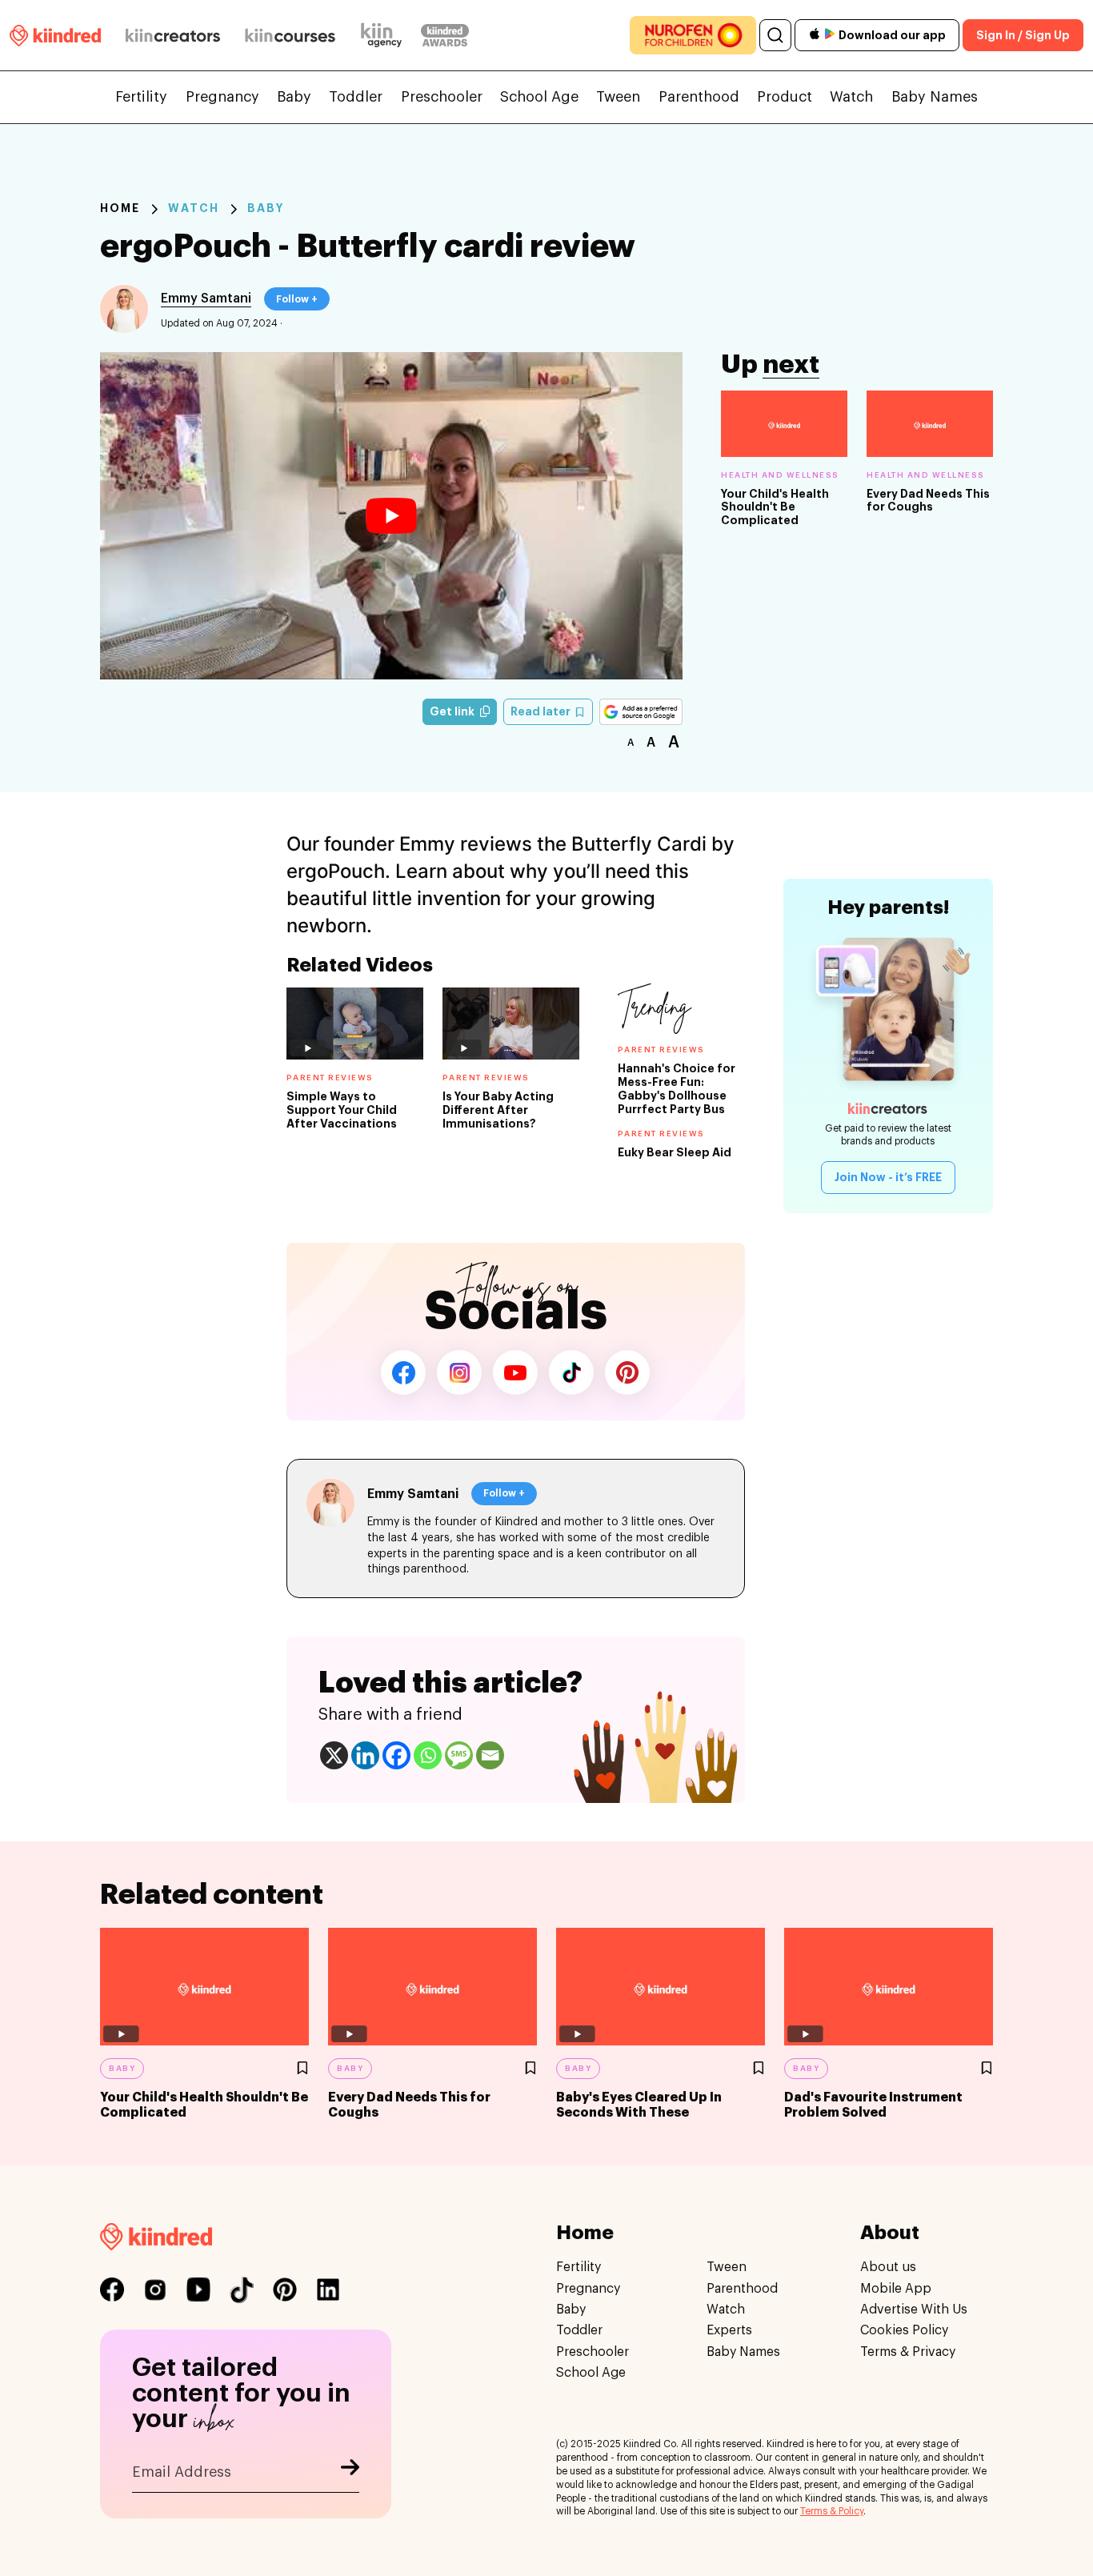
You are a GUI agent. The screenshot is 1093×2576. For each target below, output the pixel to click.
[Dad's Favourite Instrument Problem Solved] (889, 1987)
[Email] (490, 1755)
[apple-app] (815, 36)
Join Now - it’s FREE (888, 1177)
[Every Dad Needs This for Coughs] (930, 424)
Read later (542, 711)
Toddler (356, 97)
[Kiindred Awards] (445, 35)
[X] (334, 1755)
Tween (618, 97)
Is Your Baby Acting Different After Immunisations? (498, 1110)
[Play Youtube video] (391, 516)
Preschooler (442, 97)
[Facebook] (396, 1755)
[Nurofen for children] (693, 35)
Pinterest (627, 1372)
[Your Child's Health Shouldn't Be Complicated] (784, 424)
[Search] (775, 35)
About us (888, 2267)
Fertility (141, 97)
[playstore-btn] (830, 35)
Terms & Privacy (908, 2352)
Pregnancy (222, 97)
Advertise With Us (914, 2310)
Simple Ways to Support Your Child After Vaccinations (342, 1110)
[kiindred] (55, 35)
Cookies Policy (904, 2330)
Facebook (403, 1372)
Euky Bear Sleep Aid (675, 1152)
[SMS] (459, 1755)
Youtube (515, 1372)
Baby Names (935, 97)
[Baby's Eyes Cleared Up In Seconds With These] (661, 1987)
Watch (851, 97)
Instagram (459, 1372)
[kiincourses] (290, 35)
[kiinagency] (385, 35)
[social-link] (112, 2290)
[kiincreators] (173, 35)
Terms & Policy (832, 2511)
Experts (729, 2330)
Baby (294, 97)
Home (120, 208)
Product (785, 97)
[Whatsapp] (428, 1755)
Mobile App (896, 2288)
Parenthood (699, 97)
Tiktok (571, 1372)
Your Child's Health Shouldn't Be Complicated (775, 507)
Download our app (892, 35)
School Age (539, 97)
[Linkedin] (365, 1755)
